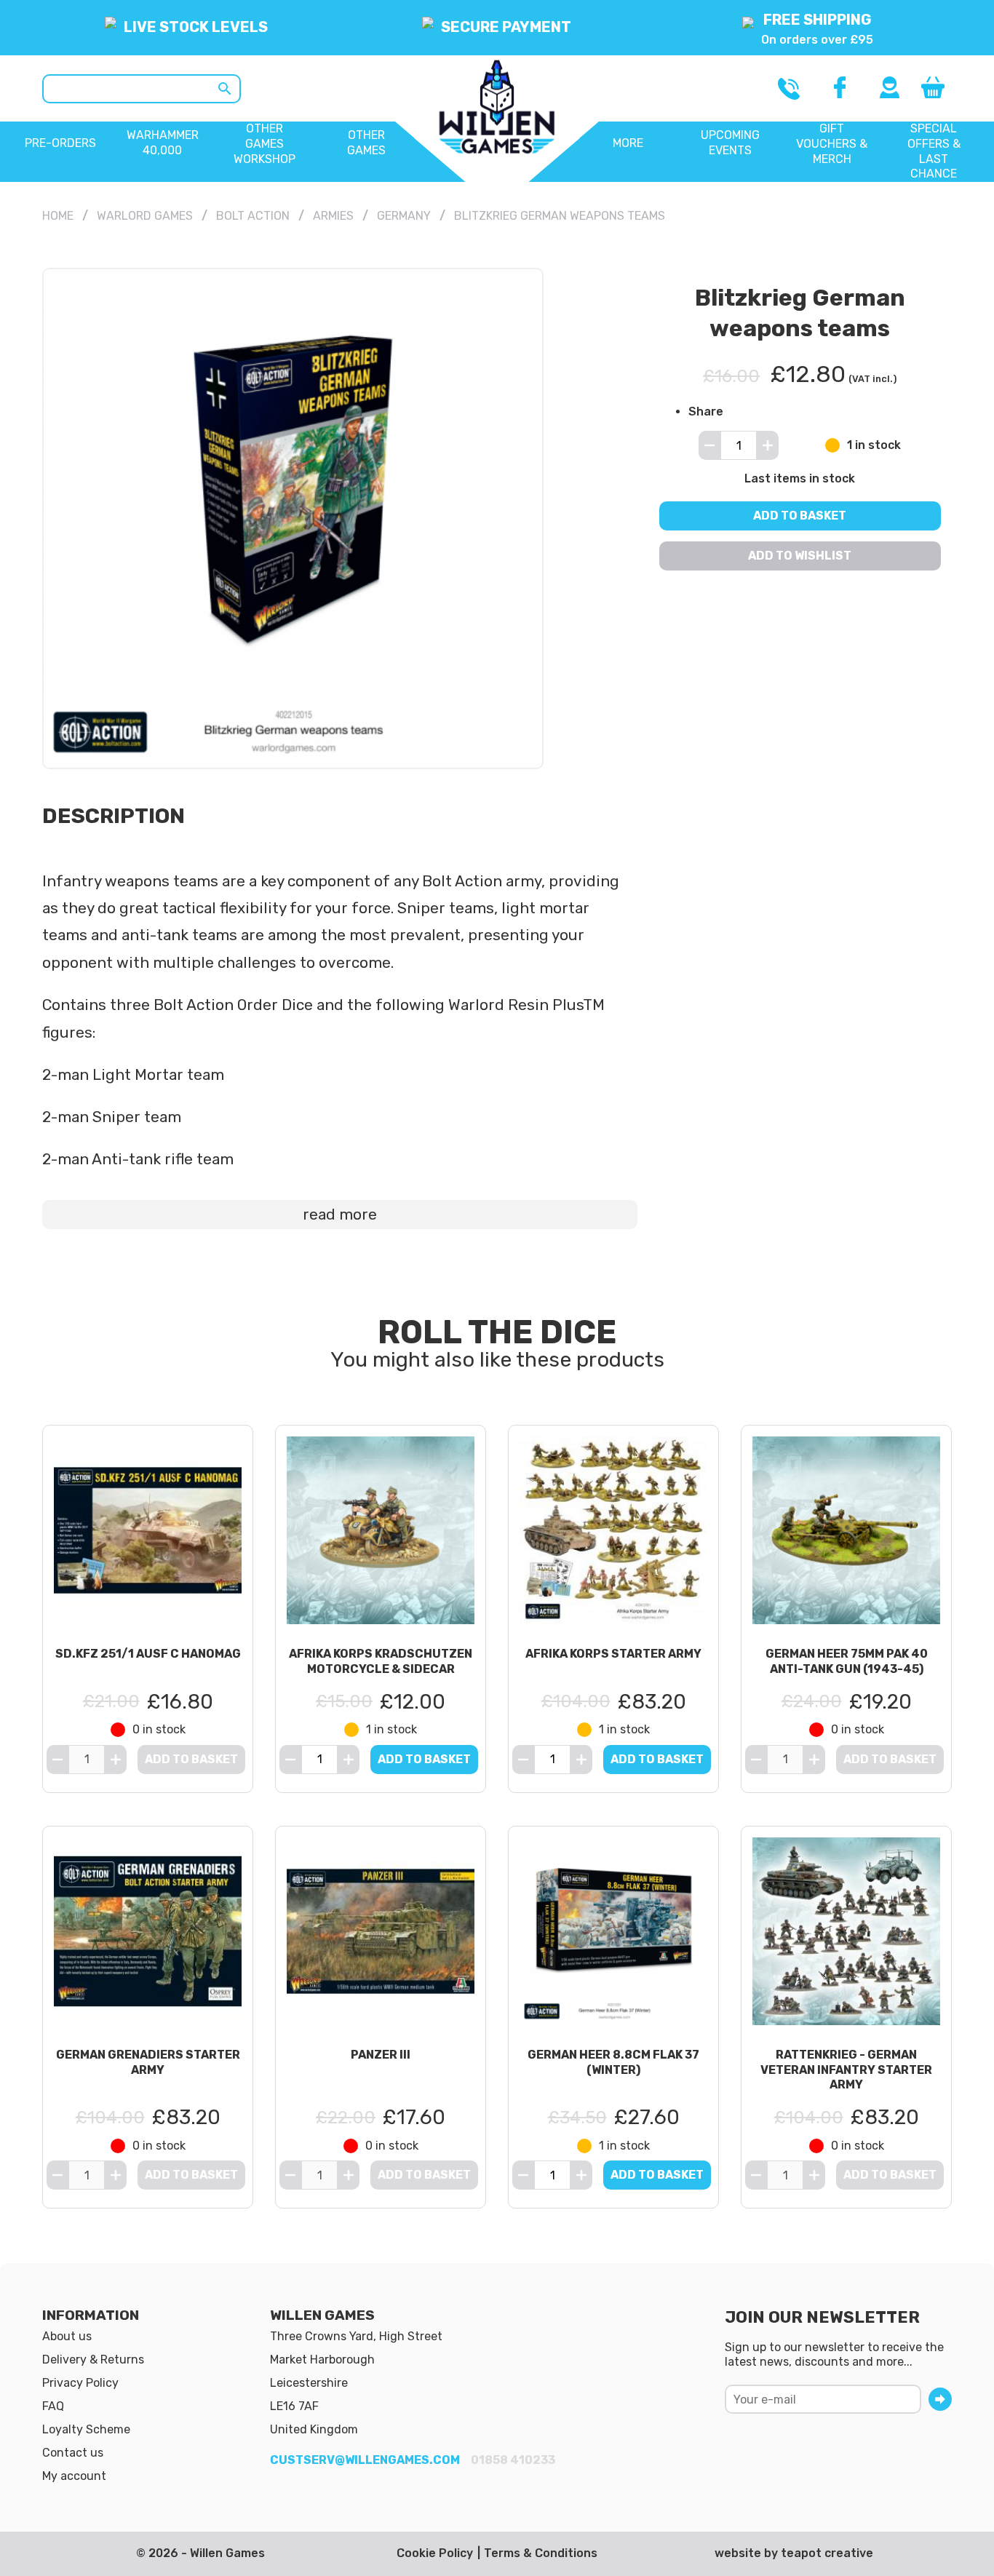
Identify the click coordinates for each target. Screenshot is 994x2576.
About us (67, 2336)
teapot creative (827, 2553)
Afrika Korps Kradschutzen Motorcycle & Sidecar (381, 1661)
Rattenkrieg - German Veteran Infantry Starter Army (846, 2070)
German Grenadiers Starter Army (148, 2062)
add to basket (424, 1759)
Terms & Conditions (541, 2553)
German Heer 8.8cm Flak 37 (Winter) (613, 2062)
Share (706, 411)
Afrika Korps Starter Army (613, 1654)
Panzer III (381, 2055)
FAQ (53, 2406)
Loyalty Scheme (86, 2429)
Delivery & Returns (93, 2360)
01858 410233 (513, 2460)
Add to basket (800, 516)
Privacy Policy (80, 2383)
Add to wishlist (800, 556)
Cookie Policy (435, 2553)
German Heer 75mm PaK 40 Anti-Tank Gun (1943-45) (847, 1661)
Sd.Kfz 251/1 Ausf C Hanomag (148, 1654)
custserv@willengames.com (365, 2460)
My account (74, 2476)
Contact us (73, 2453)
